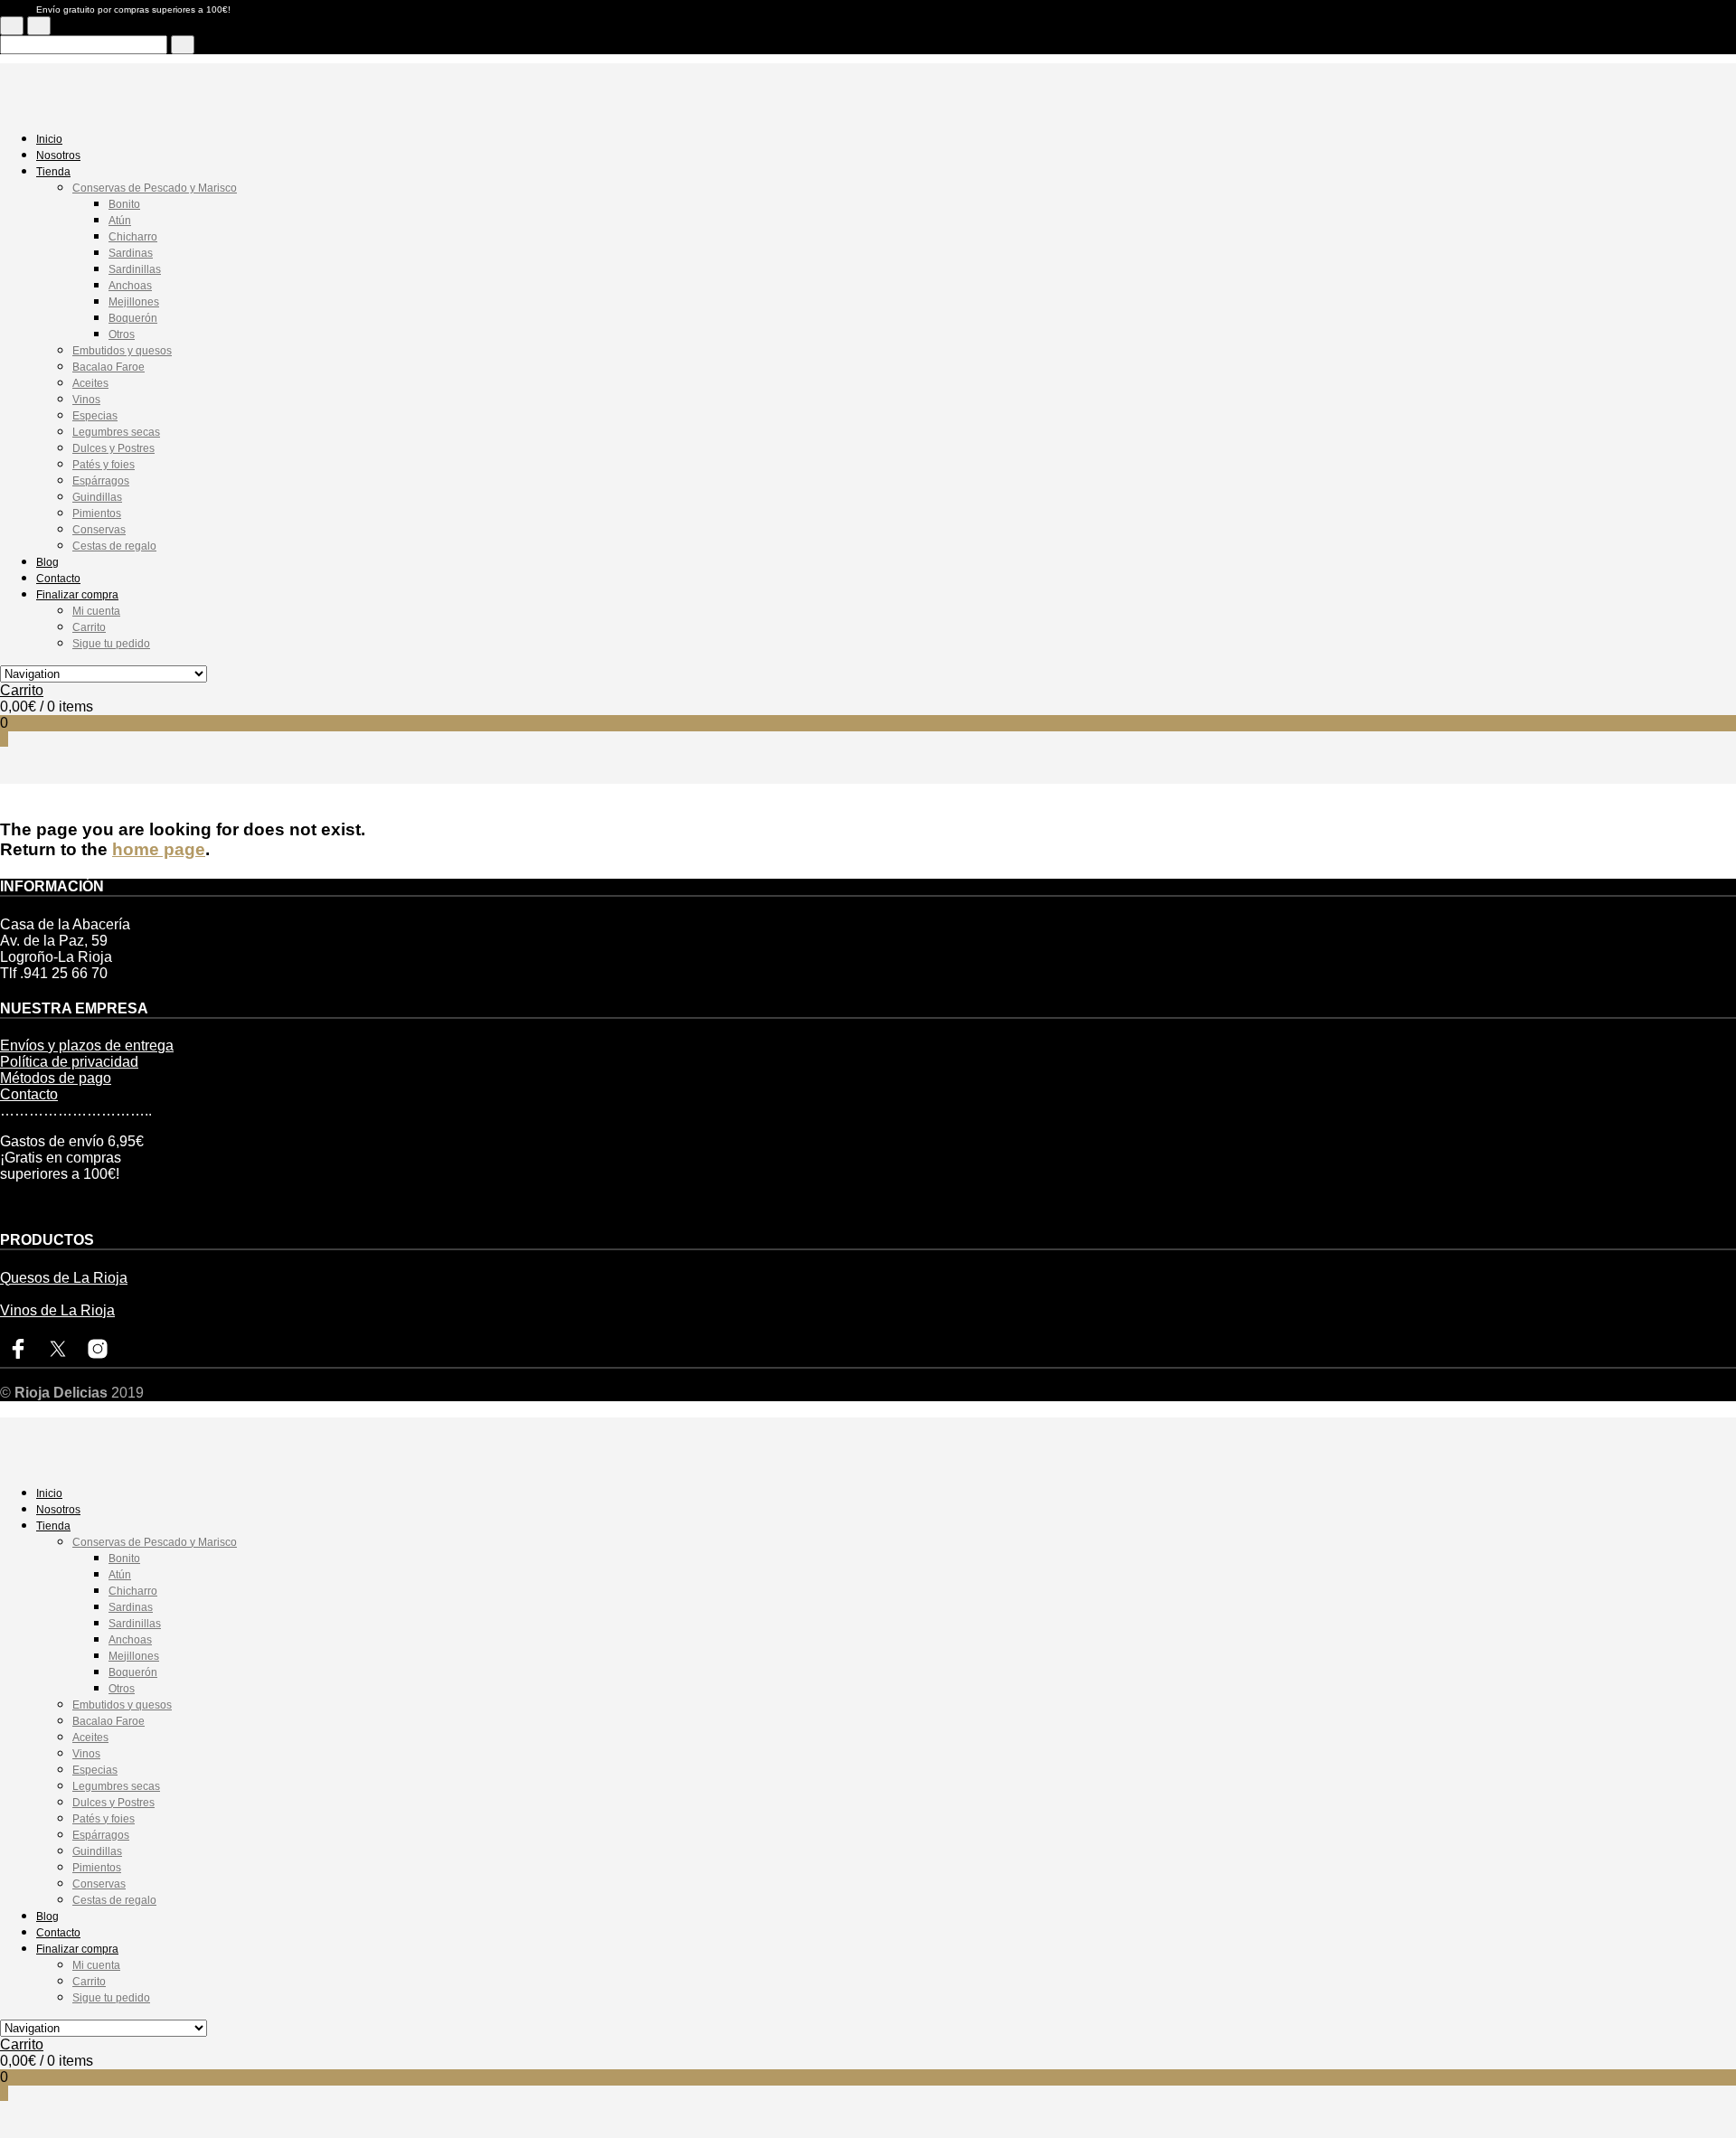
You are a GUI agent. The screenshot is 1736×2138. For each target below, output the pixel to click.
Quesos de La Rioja (64, 1278)
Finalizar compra (77, 595)
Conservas (99, 530)
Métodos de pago (56, 1078)
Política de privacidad (69, 1062)
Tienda (53, 172)
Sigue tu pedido (111, 644)
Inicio (49, 139)
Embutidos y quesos (122, 351)
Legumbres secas (116, 432)
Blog (47, 562)
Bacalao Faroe (108, 367)
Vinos (86, 400)
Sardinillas (135, 269)
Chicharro (133, 237)
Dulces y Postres (113, 448)
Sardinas (131, 253)
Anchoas (130, 286)
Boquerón (133, 318)
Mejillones (134, 302)
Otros (122, 334)
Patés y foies (104, 465)
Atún (120, 221)
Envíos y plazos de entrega (87, 1045)
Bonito (124, 204)
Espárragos (101, 481)
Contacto (58, 579)
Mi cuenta (96, 611)
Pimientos (97, 513)
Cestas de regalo (114, 546)
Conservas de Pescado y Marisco (155, 188)
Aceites (90, 383)
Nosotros (58, 155)
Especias (95, 416)
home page (159, 849)
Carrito (89, 627)
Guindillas (97, 497)
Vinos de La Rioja (57, 1310)
